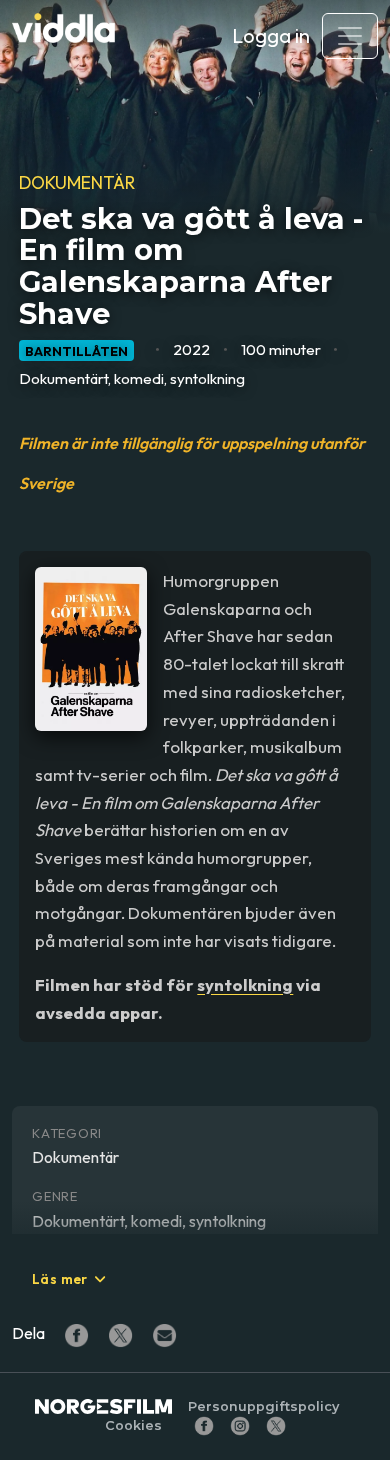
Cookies (133, 1425)
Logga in (271, 35)
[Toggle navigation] (350, 36)
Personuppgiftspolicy (263, 1406)
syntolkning (245, 984)
